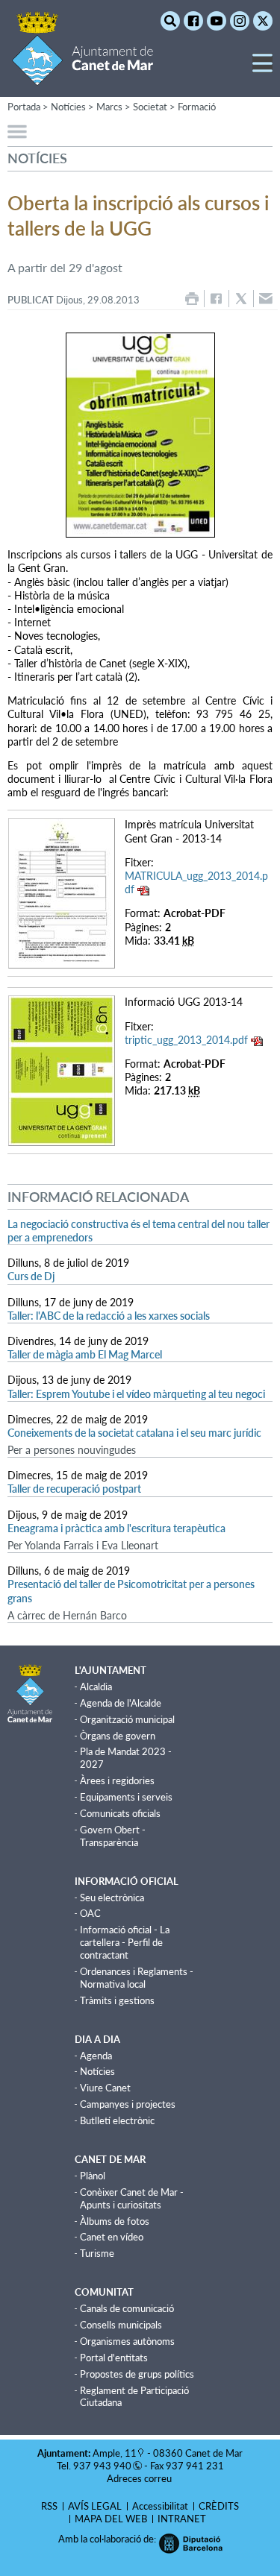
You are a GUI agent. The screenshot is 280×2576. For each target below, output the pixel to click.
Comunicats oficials (120, 1813)
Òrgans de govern (118, 1736)
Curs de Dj (31, 1276)
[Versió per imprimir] (192, 299)
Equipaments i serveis (126, 1797)
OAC (90, 1913)
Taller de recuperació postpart (74, 1489)
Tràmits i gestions (117, 2000)
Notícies (97, 2071)
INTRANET (182, 2519)
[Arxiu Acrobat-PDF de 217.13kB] (62, 1070)
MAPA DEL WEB (111, 2519)
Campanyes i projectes (128, 2104)
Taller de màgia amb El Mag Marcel (85, 1354)
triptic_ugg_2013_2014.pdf (186, 1040)
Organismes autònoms (127, 2341)
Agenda (96, 2056)
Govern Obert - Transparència (113, 1836)
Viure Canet (105, 2088)
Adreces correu (140, 2478)
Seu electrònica (112, 1898)
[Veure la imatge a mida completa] (140, 435)
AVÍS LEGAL (95, 2506)
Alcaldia (96, 1687)
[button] (262, 69)
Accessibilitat (160, 2506)
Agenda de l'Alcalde (121, 1703)
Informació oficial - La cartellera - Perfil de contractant (125, 1942)
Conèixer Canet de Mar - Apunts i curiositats (132, 2198)
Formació (197, 107)
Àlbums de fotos (115, 2221)
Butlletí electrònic (117, 2120)
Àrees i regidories (117, 1780)
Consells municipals (121, 2325)
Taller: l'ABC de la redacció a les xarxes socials (109, 1316)
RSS (49, 2506)
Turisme (97, 2253)
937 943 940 (102, 2466)
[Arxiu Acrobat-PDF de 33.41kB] (62, 892)
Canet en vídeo (112, 2237)
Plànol (93, 2176)
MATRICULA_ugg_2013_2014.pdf (196, 882)
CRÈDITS (219, 2506)
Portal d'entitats (114, 2358)
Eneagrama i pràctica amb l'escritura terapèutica (116, 1528)
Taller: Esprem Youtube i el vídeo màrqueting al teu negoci (136, 1394)
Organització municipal (127, 1719)
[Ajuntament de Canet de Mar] (83, 76)
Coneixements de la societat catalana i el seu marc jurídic (134, 1433)
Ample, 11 (115, 2453)
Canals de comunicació (127, 2308)
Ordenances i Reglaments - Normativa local (137, 1978)
